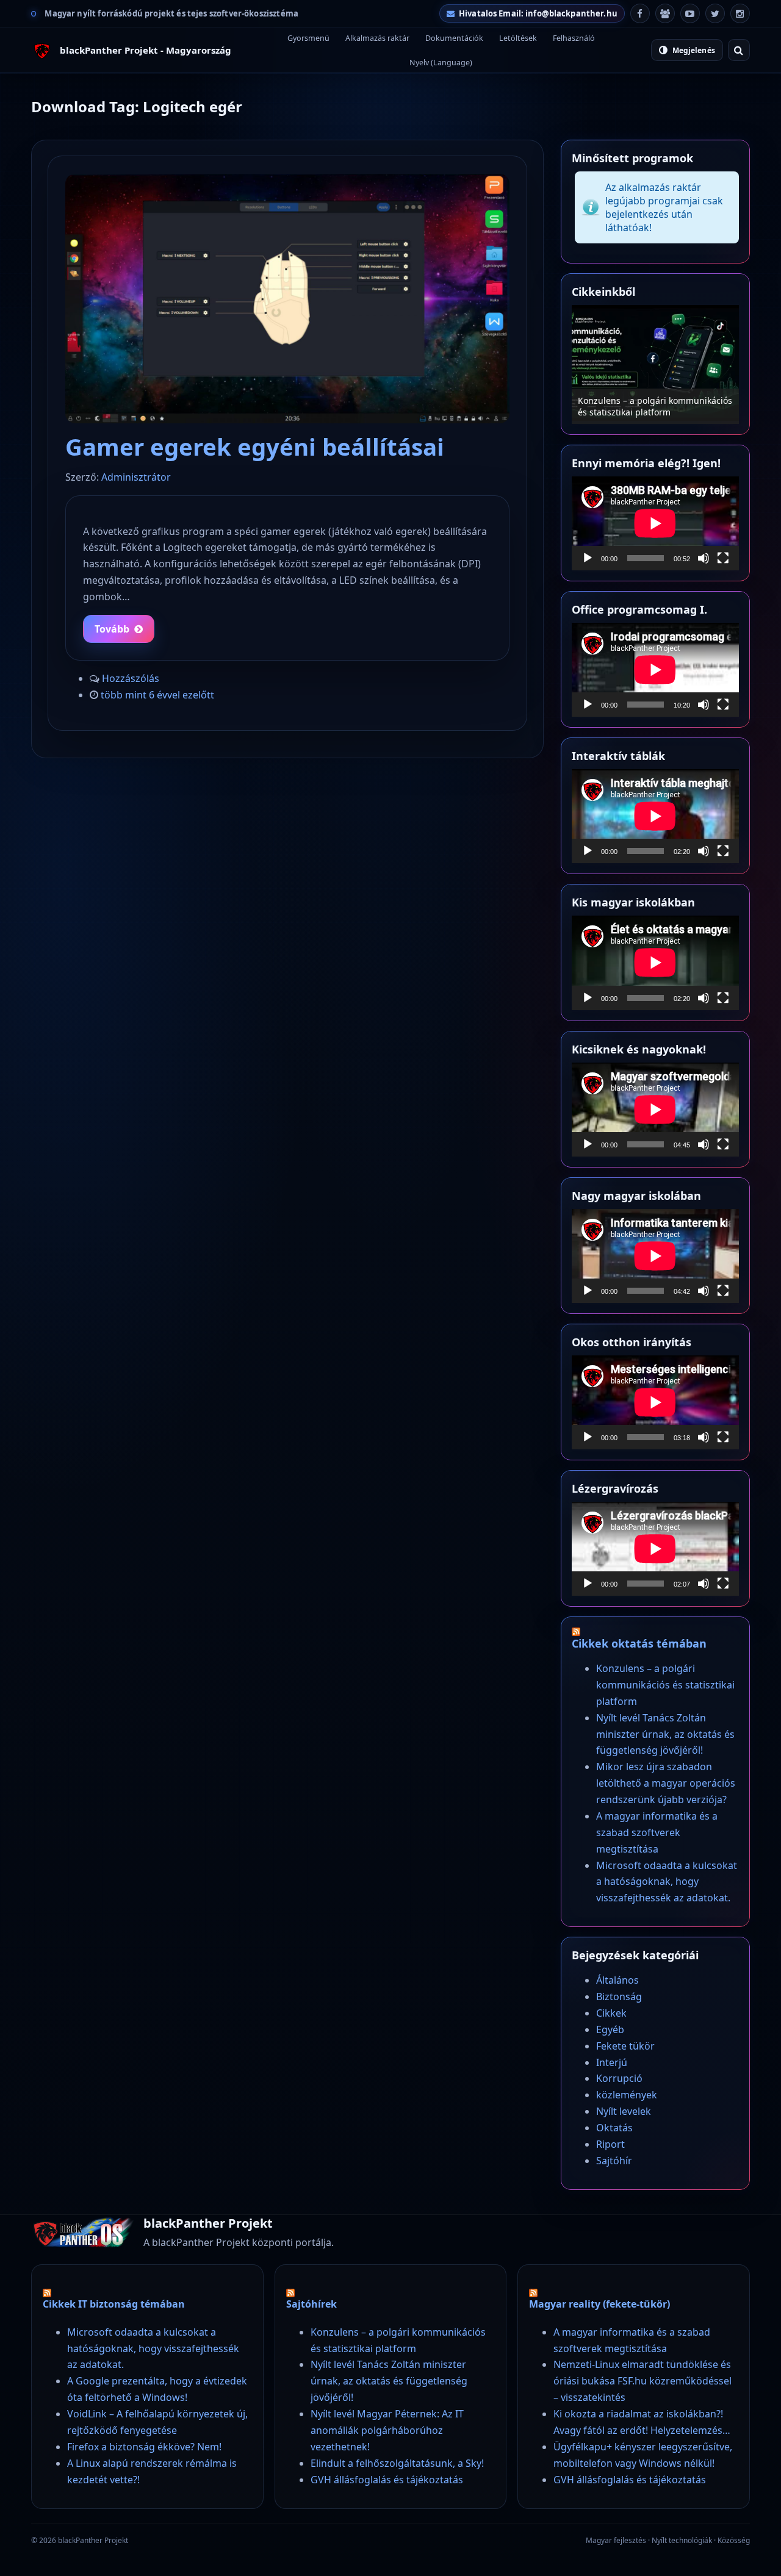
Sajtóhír (614, 2161)
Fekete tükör (625, 2046)
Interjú (612, 2062)
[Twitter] (715, 13)
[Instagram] (740, 13)
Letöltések (518, 38)
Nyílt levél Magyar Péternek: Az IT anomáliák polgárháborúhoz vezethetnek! (387, 2430)
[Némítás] (704, 558)
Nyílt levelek (624, 2111)
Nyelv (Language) (441, 63)
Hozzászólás (131, 678)
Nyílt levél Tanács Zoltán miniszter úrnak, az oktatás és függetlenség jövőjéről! (665, 1734)
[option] (587, 364)
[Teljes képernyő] (723, 558)
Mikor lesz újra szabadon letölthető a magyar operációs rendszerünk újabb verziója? (666, 1783)
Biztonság (619, 1997)
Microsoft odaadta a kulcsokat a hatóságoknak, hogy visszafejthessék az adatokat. (667, 1882)
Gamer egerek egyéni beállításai (255, 447)
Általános (617, 1980)
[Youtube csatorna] (690, 13)
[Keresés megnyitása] (739, 50)
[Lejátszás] (588, 558)
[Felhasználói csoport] (665, 13)
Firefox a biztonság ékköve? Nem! (144, 2447)
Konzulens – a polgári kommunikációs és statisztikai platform (587, 406)
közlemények (627, 2095)
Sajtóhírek (311, 2304)
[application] (655, 523)
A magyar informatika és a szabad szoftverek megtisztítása (657, 1832)
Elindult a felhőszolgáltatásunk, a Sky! (397, 2463)
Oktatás (614, 2128)
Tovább (112, 629)
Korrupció (619, 2078)
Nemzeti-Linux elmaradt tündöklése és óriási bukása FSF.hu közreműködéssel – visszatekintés (642, 2381)
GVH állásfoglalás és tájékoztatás (387, 2480)
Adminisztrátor (136, 477)
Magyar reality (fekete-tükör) (599, 2304)
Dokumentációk (454, 38)
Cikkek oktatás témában (639, 1643)
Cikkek (611, 2013)
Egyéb (610, 2029)
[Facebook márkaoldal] (640, 13)
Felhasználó (574, 38)
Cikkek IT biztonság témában (114, 2304)
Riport (610, 2144)
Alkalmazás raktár (377, 38)
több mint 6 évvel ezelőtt (157, 695)
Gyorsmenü (308, 38)
